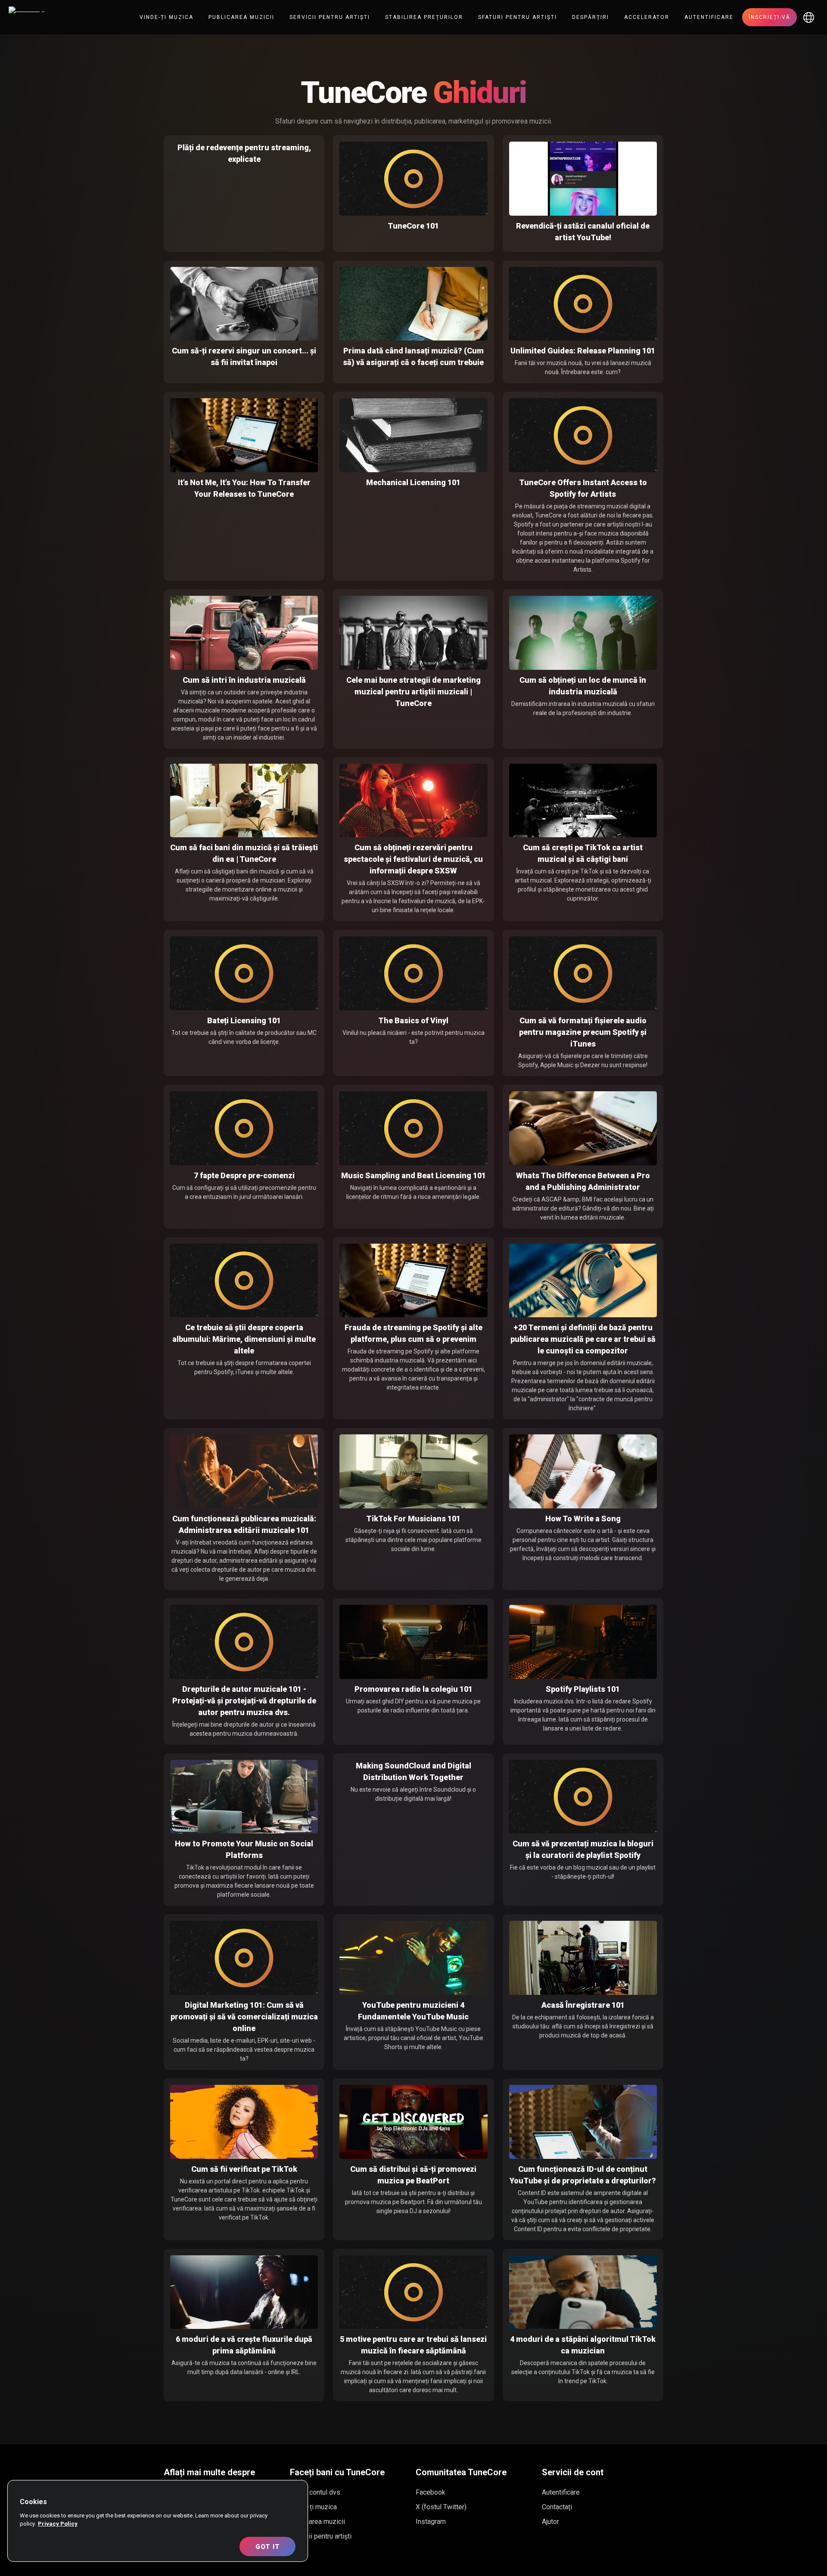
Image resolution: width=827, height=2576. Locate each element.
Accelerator (647, 17)
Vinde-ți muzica (166, 17)
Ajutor (550, 2522)
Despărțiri (591, 17)
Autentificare (709, 17)
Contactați (557, 2507)
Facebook (431, 2492)
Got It (268, 2547)
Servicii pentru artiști (330, 17)
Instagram (431, 2522)
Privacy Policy (58, 2524)
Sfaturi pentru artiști (518, 17)
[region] (158, 2521)
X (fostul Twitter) (441, 2507)
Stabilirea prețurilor (424, 17)
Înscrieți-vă (769, 17)
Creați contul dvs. (316, 2492)
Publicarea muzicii (241, 17)
